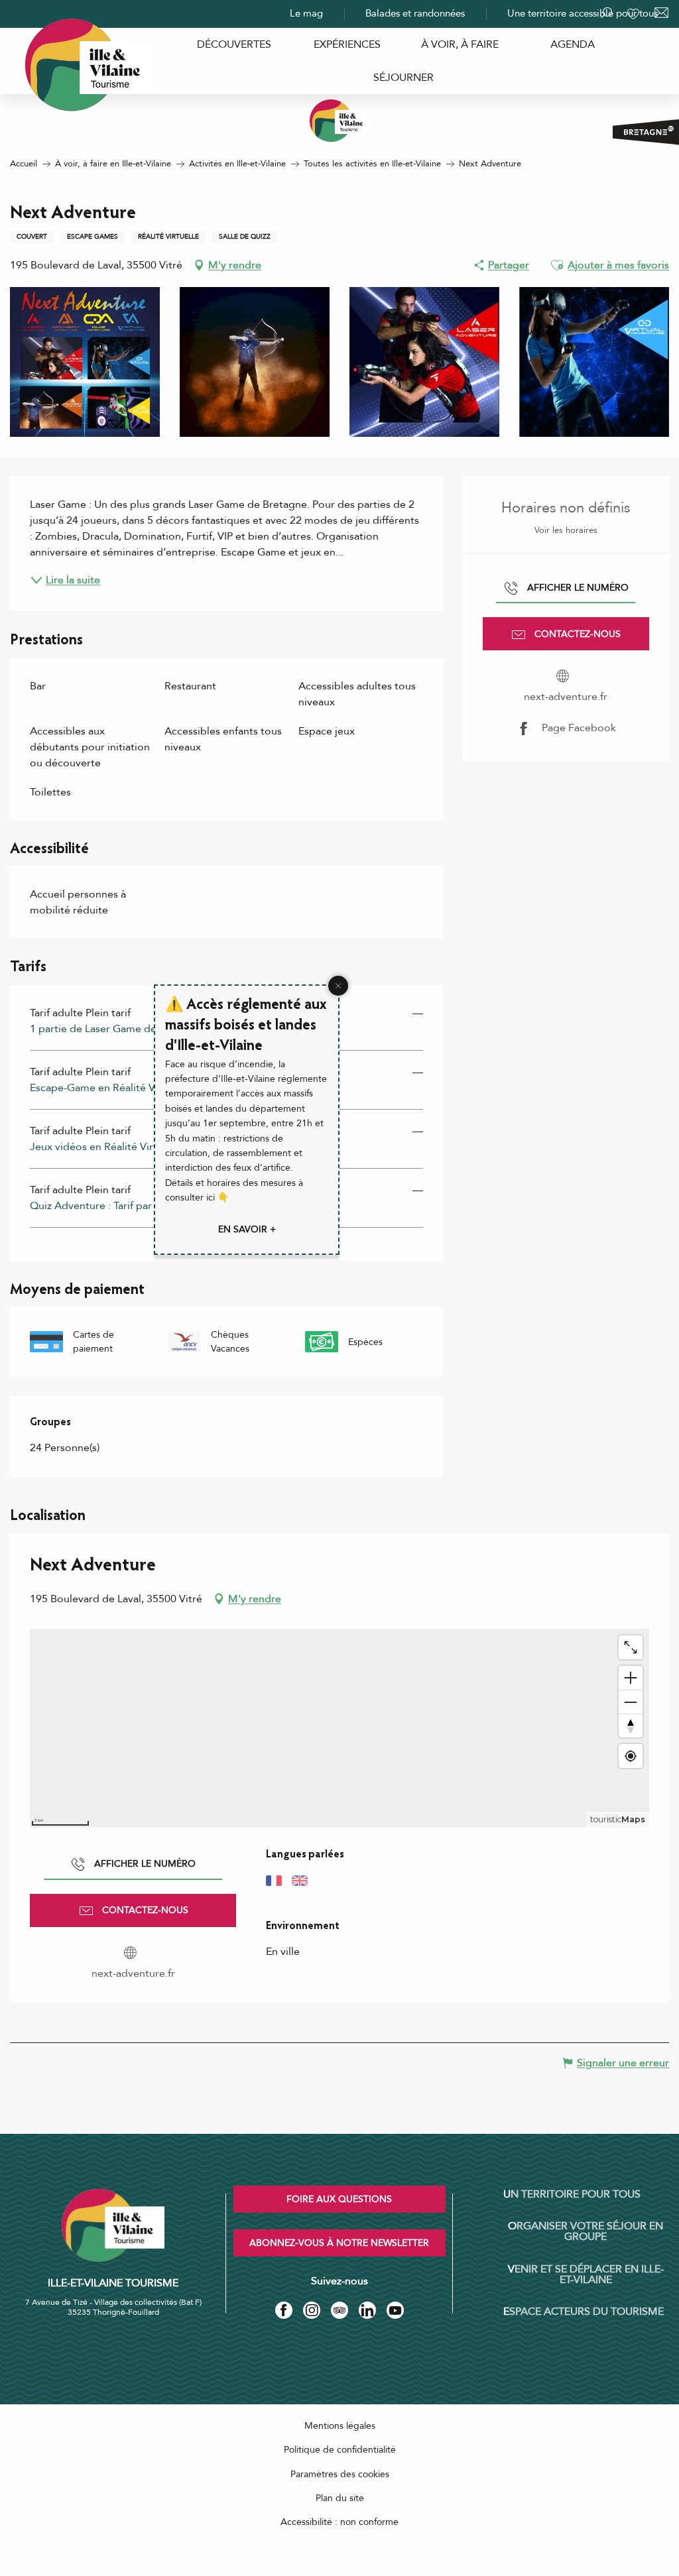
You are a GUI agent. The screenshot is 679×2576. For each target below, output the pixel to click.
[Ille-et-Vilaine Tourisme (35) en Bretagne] (339, 121)
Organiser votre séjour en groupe (586, 2231)
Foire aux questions (339, 2199)
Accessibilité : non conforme (339, 2522)
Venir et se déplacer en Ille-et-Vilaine (586, 2274)
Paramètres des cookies (340, 2474)
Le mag (306, 13)
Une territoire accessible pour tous (583, 13)
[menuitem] (234, 44)
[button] (557, 265)
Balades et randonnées (415, 13)
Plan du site (340, 2498)
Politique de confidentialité (340, 2450)
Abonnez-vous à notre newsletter (339, 2243)
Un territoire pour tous (572, 2194)
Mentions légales (340, 2426)
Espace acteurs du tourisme (584, 2312)
